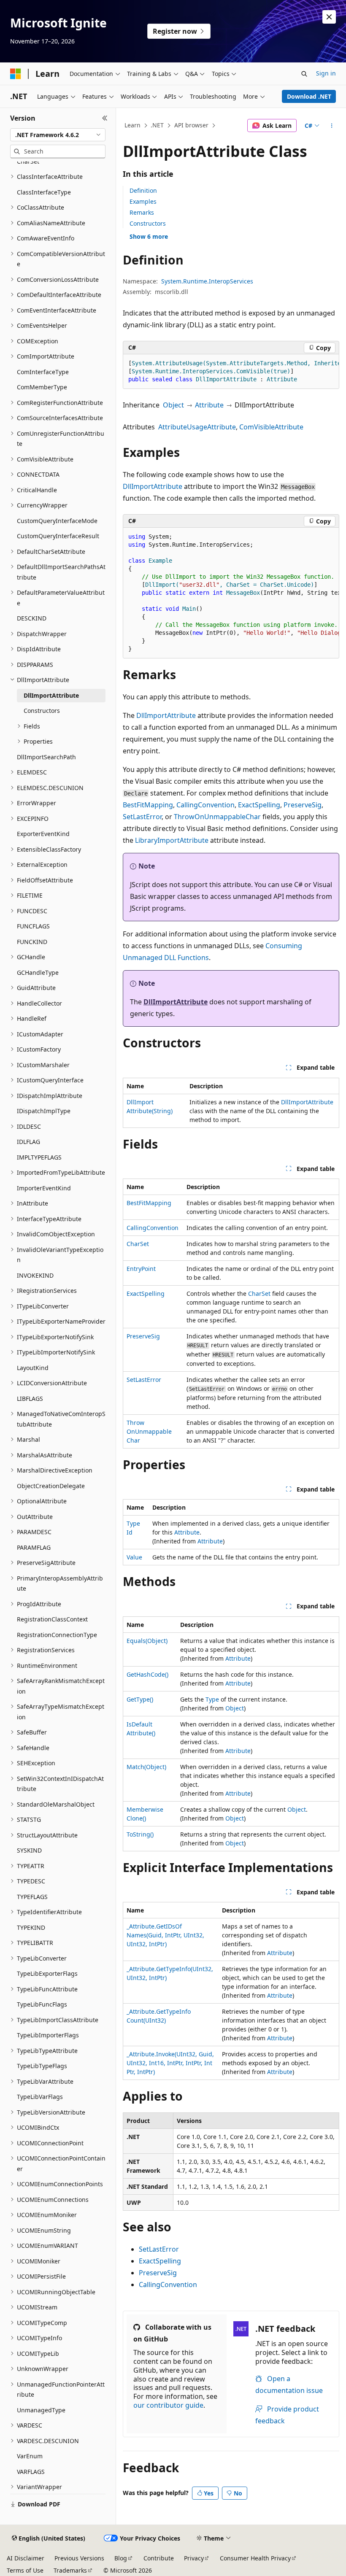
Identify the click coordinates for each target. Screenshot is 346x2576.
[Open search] (304, 74)
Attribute (209, 405)
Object (173, 405)
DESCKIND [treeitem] (32, 618)
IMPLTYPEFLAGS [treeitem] (39, 1157)
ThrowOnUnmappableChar (217, 817)
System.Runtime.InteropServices (207, 281)
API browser (191, 125)
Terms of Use (25, 2570)
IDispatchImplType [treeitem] (44, 1111)
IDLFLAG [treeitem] (28, 1142)
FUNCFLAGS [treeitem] (33, 926)
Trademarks (70, 2570)
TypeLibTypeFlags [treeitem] (42, 2066)
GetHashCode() (147, 1674)
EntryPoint (141, 1269)
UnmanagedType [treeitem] (41, 2410)
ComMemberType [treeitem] (42, 387)
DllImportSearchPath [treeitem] (46, 757)
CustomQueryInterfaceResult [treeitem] (58, 536)
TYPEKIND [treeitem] (31, 1927)
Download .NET (309, 96)
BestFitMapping (148, 805)
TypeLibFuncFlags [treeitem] (42, 2004)
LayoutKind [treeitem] (33, 1368)
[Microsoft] (16, 74)
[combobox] (58, 135)
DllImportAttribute (153, 486)
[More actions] (332, 126)
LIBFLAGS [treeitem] (30, 1399)
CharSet (138, 1244)
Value (134, 1557)
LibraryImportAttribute (172, 840)
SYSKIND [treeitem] (29, 1850)
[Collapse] (105, 118)
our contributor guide (168, 2405)
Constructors (148, 223)
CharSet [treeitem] (28, 161)
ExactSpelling (259, 805)
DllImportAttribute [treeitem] (51, 695)
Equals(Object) (147, 1641)
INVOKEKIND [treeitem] (35, 1275)
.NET (157, 125)
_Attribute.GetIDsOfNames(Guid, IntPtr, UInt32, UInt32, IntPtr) (165, 1935)
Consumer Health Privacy (255, 2558)
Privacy (194, 2558)
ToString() (140, 1834)
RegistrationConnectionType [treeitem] (57, 1635)
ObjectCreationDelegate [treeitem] (51, 1486)
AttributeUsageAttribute (197, 427)
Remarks (142, 212)
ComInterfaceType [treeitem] (43, 372)
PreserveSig (303, 805)
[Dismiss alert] (329, 17)
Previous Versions (79, 2558)
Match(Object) (146, 1767)
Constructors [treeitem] (42, 711)
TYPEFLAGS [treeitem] (32, 1897)
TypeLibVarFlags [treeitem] (40, 2097)
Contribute (159, 2558)
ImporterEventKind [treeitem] (44, 1188)
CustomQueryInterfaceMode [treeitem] (57, 521)
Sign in (326, 73)
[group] (231, 372)
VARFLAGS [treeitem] (31, 2472)
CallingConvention (205, 805)
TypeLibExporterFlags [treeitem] (47, 1973)
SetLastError (142, 817)
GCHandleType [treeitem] (38, 972)
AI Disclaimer (26, 2558)
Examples (143, 201)
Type (212, 1699)
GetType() (140, 1699)
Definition (143, 190)
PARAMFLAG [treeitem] (34, 1547)
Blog (121, 2558)
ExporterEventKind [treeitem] (43, 834)
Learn (132, 125)
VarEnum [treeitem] (30, 2456)
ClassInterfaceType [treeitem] (44, 192)
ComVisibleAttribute (271, 427)
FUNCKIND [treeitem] (32, 942)
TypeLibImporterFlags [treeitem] (48, 2035)
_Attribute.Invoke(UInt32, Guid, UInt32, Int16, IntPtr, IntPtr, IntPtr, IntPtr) (170, 2063)
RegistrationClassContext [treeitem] (52, 1619)
